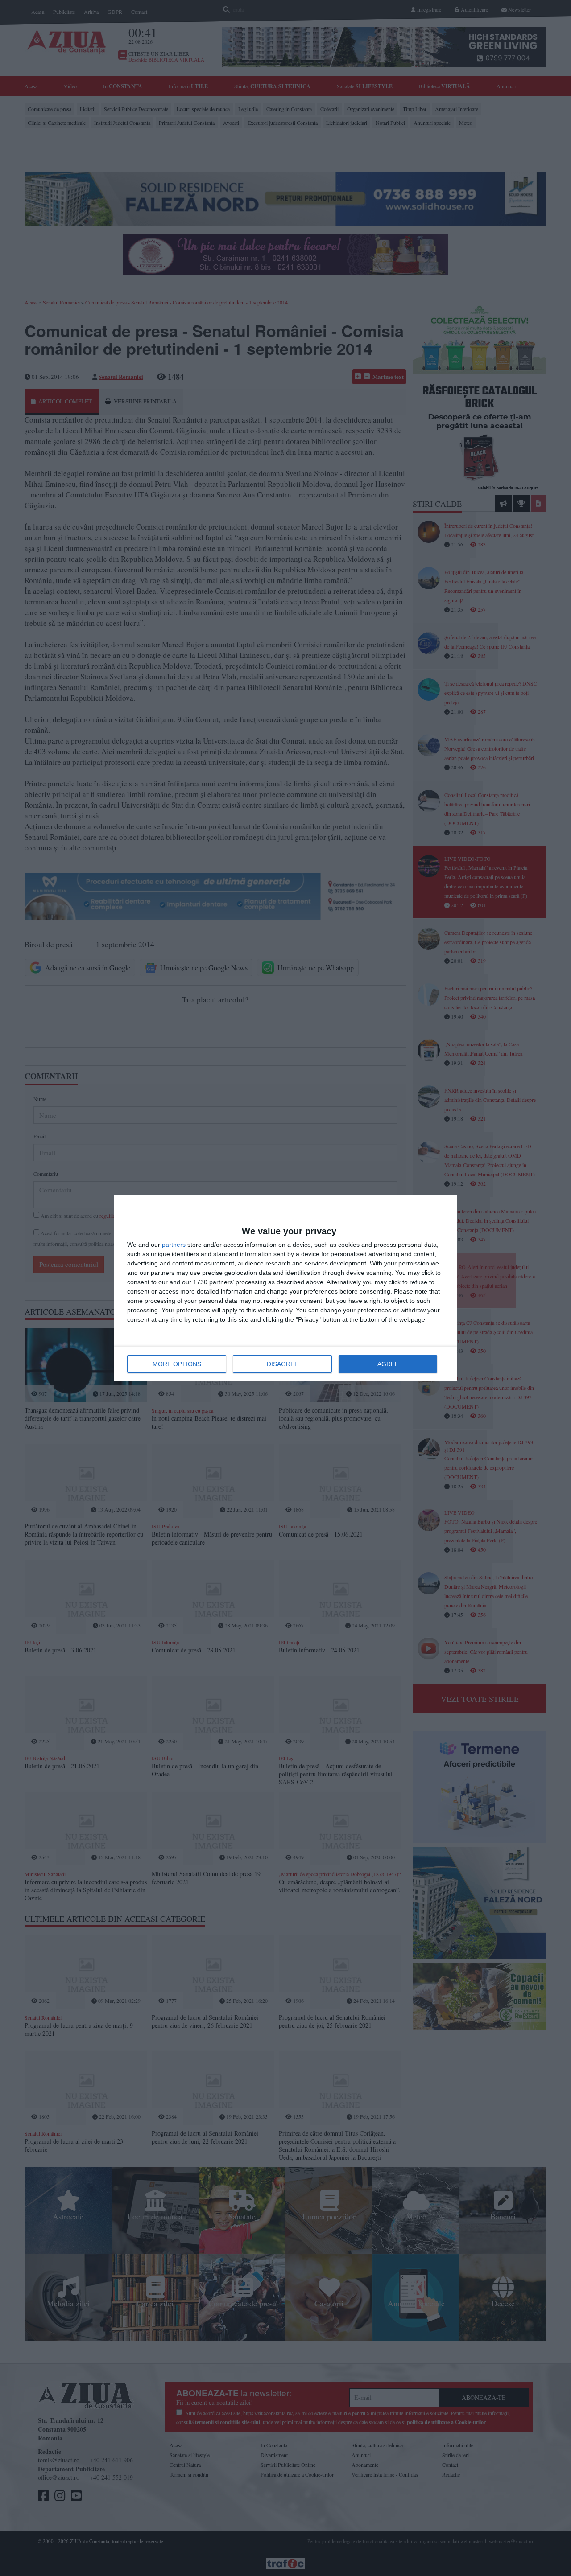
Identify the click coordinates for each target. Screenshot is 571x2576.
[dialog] (285, 1288)
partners (174, 1245)
